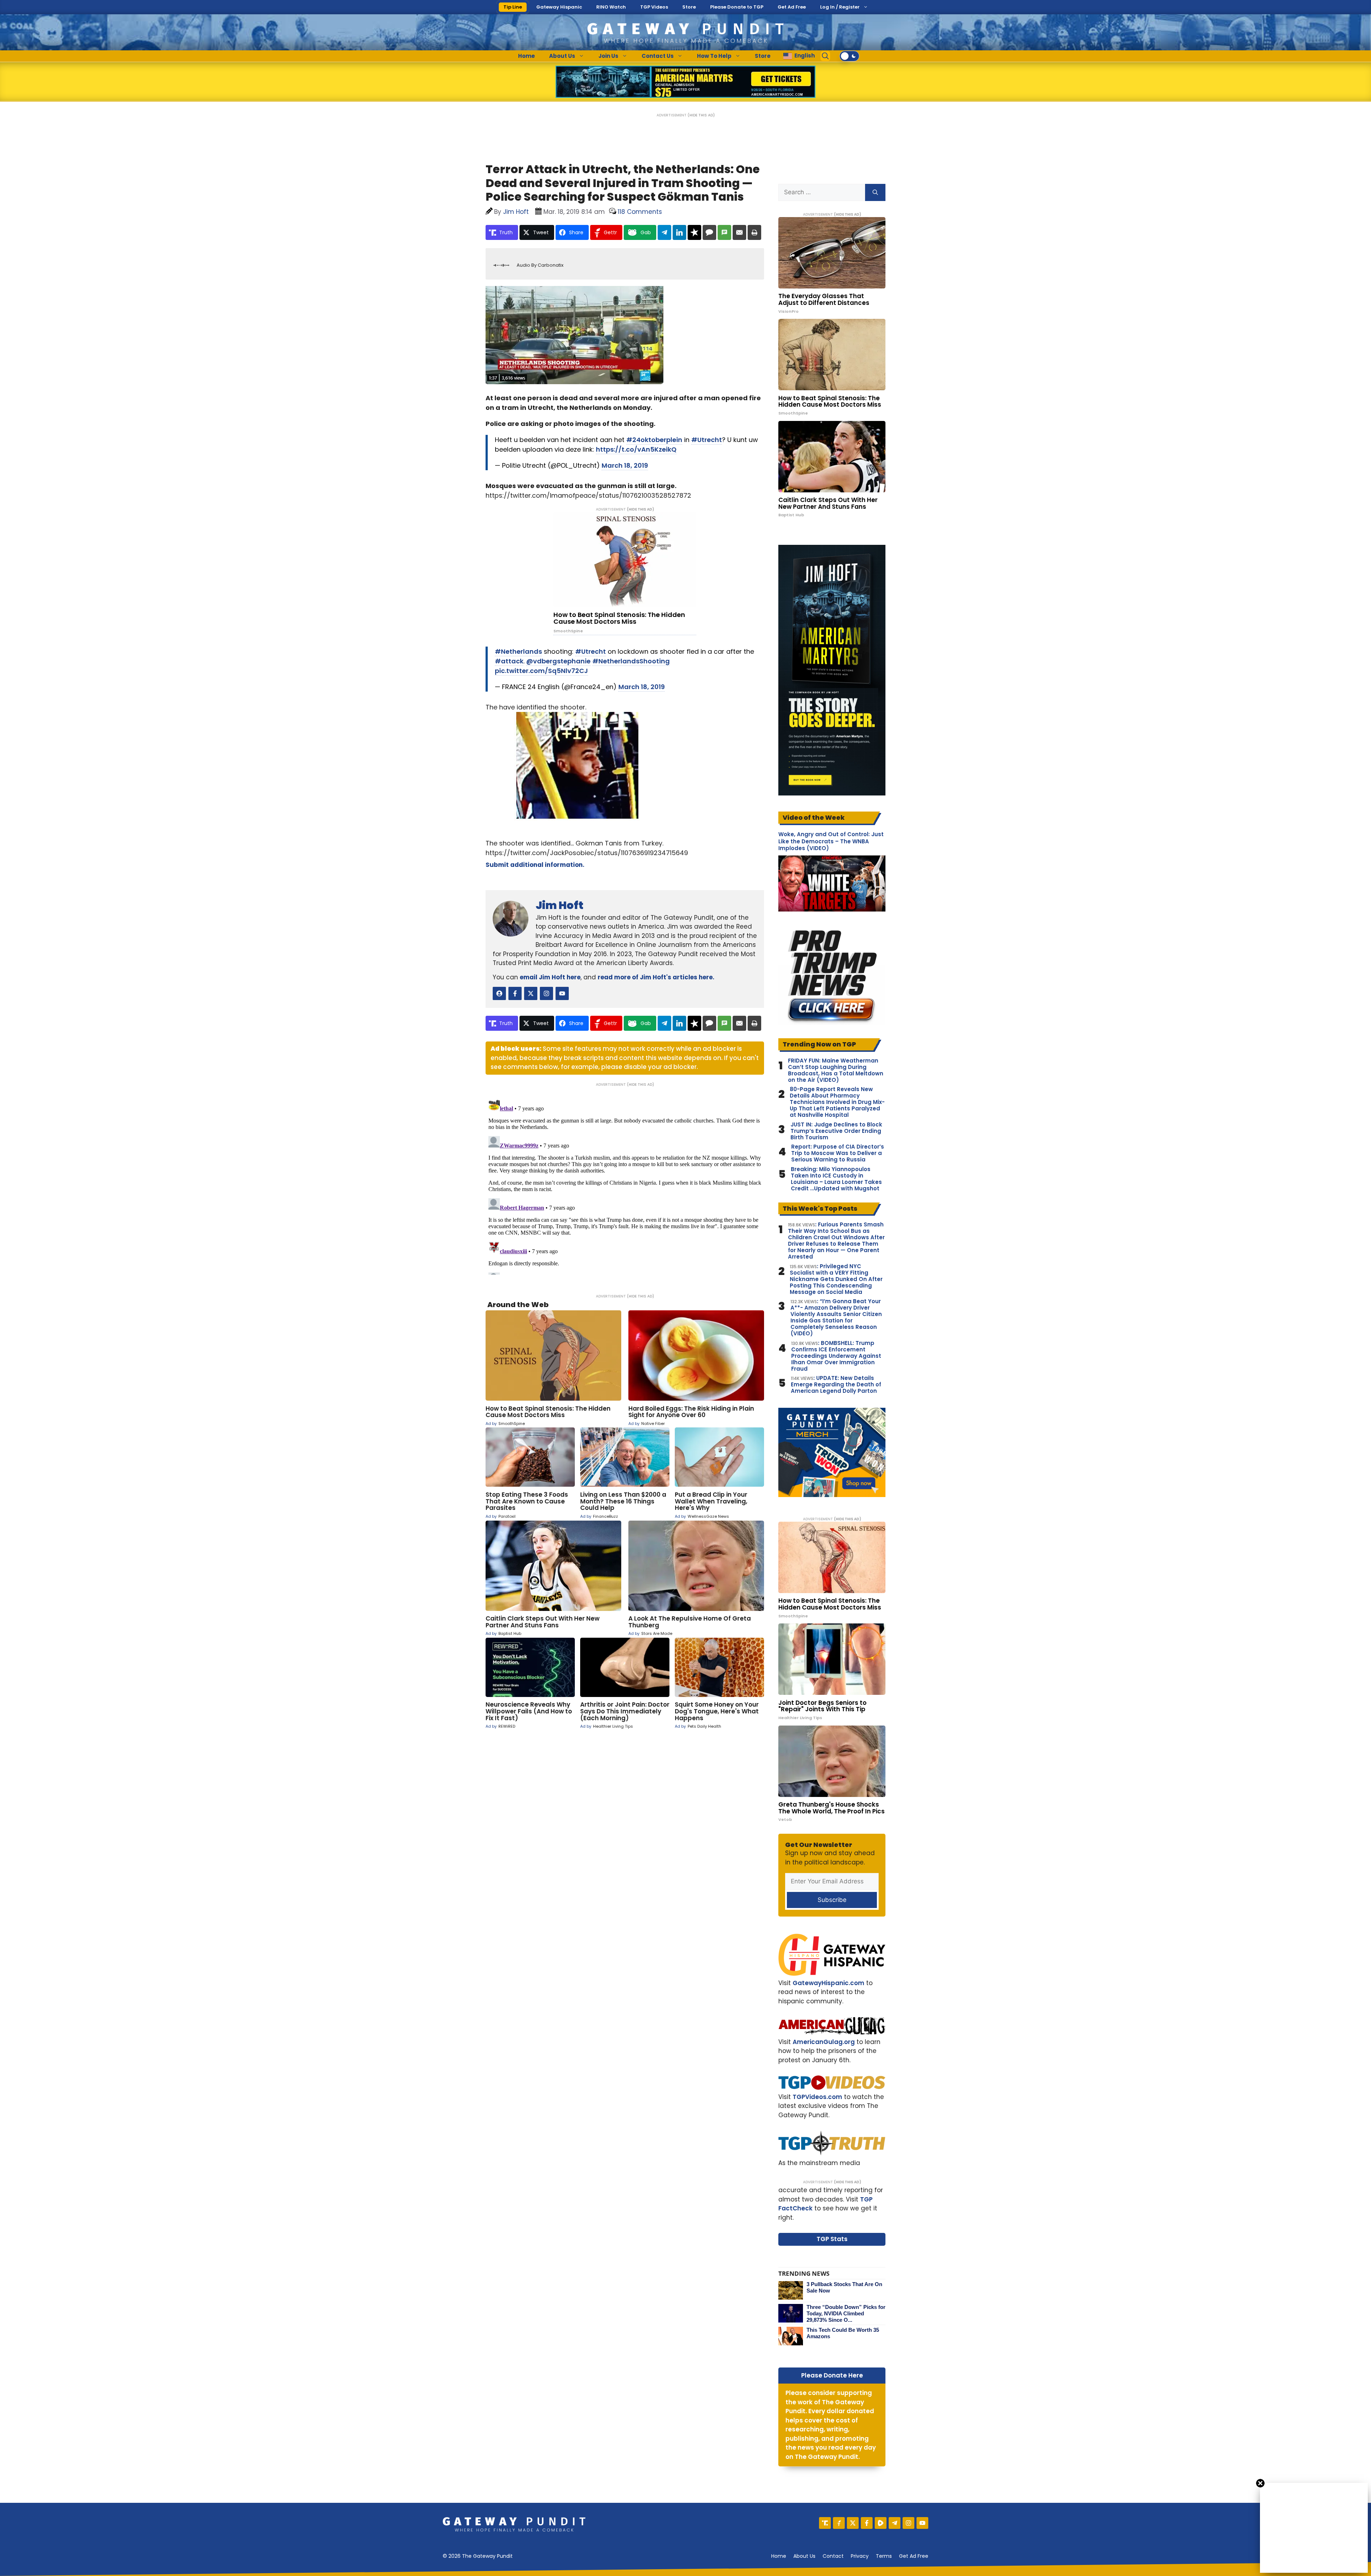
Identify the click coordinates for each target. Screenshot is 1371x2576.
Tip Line (513, 7)
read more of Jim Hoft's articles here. (656, 977)
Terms (884, 2556)
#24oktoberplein (654, 440)
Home (526, 56)
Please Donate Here (832, 2375)
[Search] (875, 192)
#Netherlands (518, 651)
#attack (509, 661)
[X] (853, 2523)
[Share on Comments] (709, 232)
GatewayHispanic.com (828, 1983)
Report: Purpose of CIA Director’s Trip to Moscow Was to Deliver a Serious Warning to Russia (838, 1153)
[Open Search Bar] (825, 56)
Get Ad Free (792, 7)
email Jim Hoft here (550, 977)
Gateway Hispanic (559, 7)
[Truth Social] (825, 2523)
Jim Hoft (559, 905)
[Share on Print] (754, 232)
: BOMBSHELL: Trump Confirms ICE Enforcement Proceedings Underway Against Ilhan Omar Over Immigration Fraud (836, 1356)
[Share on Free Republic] (694, 232)
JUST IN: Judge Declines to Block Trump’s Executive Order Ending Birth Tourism (836, 1131)
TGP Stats (832, 2239)
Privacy (860, 2556)
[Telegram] (895, 2523)
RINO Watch (611, 7)
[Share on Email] (739, 232)
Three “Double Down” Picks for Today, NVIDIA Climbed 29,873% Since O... (846, 2313)
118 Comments (640, 212)
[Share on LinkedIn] (679, 232)
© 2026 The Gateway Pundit (478, 2556)
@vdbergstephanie (558, 661)
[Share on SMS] (724, 232)
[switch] (849, 56)
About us (804, 2556)
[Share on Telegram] (664, 232)
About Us (562, 56)
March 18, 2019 (625, 465)
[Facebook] (867, 2523)
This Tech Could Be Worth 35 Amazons (843, 2333)
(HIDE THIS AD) (701, 115)
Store (689, 7)
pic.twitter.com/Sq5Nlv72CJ (541, 671)
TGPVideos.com (817, 2097)
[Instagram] (908, 2523)
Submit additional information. (535, 865)
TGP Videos (654, 7)
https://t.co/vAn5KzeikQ (636, 449)
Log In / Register (840, 7)
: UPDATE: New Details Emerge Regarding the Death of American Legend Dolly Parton (836, 1385)
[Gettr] (839, 2523)
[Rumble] (881, 2523)
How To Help (714, 56)
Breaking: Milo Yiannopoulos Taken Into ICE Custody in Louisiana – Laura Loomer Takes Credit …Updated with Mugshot (836, 1179)
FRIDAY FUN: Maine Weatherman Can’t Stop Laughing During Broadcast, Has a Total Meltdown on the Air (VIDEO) (836, 1070)
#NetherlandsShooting (631, 661)
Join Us (608, 56)
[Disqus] (625, 1185)
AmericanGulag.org (824, 2042)
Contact (833, 2556)
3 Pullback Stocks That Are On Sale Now (844, 2287)
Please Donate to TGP (737, 7)
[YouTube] (922, 2523)
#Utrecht (707, 440)
